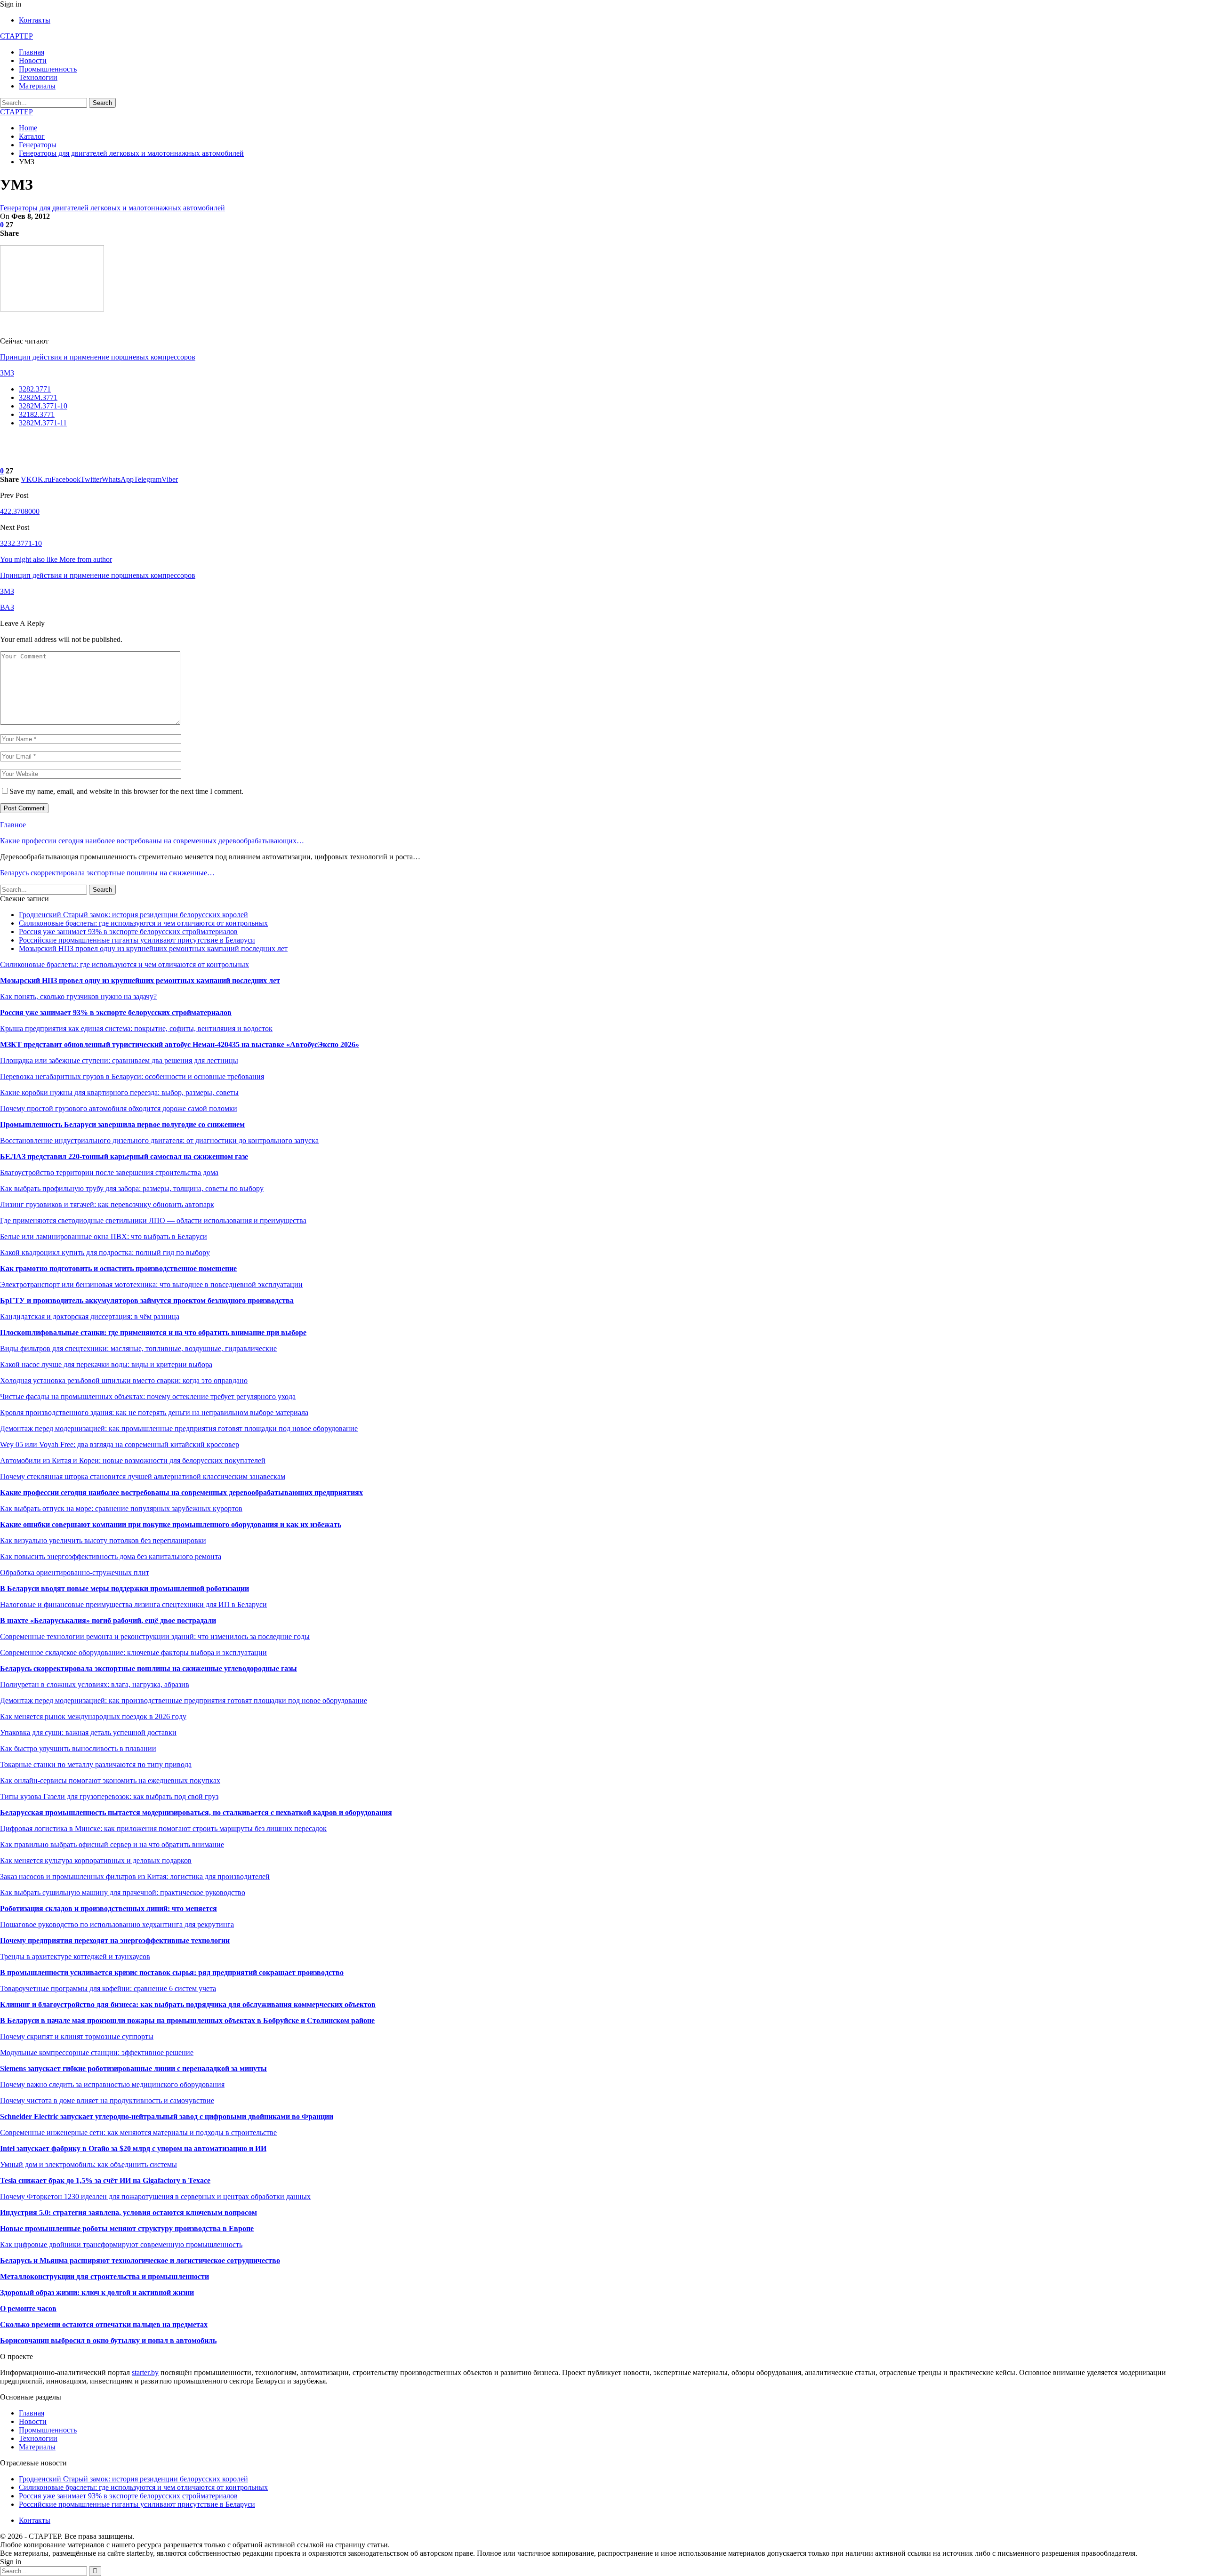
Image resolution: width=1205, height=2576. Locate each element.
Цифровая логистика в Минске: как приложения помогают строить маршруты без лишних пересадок (163, 1828)
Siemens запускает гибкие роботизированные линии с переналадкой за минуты (133, 2068)
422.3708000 (20, 511)
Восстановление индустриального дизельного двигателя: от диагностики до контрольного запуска (159, 1140)
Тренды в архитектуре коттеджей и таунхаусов (75, 1956)
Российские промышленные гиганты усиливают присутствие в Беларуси (137, 940)
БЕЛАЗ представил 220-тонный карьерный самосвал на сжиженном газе (124, 1156)
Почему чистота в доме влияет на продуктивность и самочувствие (107, 2100)
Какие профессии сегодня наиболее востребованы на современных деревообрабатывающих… (152, 841)
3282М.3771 (38, 397)
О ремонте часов (28, 2308)
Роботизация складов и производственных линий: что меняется (108, 1908)
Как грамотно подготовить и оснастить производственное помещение (118, 1268)
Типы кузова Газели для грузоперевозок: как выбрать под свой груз (109, 1796)
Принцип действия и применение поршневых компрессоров (98, 357)
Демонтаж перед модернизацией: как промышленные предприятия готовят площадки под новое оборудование (179, 1428)
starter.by (145, 2372)
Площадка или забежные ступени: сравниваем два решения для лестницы (119, 1060)
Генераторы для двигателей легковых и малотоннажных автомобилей (112, 208)
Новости (33, 60)
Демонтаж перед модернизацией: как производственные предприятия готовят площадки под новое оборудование (184, 1700)
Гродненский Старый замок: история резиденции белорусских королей (133, 915)
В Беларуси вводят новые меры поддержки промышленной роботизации (125, 1588)
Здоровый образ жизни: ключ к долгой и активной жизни (97, 2292)
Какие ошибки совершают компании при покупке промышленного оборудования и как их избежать (171, 1524)
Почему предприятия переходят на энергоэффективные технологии (115, 1940)
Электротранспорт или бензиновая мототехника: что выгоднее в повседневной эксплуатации (151, 1284)
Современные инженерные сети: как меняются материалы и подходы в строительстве (138, 2132)
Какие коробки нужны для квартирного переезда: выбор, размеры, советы (119, 1092)
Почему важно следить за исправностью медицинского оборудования (112, 2084)
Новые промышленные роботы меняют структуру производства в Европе (127, 2228)
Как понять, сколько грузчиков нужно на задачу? (78, 996)
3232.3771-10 (21, 543)
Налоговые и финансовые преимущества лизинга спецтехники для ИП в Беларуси (133, 1604)
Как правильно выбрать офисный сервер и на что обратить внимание (112, 1844)
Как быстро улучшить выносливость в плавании (78, 1748)
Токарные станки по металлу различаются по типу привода (96, 1764)
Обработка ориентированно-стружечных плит (75, 1572)
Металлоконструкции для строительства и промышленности (104, 2276)
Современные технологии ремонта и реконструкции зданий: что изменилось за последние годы (155, 1636)
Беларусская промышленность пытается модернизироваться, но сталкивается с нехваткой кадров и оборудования (196, 1812)
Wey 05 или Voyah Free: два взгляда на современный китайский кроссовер (120, 1444)
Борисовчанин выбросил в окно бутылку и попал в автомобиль (108, 2340)
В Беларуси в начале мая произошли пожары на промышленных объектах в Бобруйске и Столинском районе (187, 2020)
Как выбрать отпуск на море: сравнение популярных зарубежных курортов (121, 1508)
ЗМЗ (7, 373)
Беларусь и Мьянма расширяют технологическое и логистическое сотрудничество (140, 2260)
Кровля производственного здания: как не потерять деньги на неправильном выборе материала (154, 1412)
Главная (32, 52)
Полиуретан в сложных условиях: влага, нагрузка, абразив (95, 1684)
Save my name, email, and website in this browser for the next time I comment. (126, 791)
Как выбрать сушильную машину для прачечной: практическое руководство (123, 1892)
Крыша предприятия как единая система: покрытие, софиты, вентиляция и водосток (136, 1028)
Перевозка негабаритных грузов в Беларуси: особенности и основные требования (132, 1076)
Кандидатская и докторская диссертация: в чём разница (90, 1316)
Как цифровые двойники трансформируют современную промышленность (121, 2244)
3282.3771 (35, 389)
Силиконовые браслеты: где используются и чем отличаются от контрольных (143, 923)
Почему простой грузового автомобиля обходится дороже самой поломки (119, 1108)
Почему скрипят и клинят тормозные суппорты (77, 2036)
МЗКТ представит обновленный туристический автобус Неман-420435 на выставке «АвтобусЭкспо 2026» (180, 1044)
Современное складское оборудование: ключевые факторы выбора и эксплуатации (133, 1652)
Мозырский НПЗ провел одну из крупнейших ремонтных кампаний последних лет (153, 948)
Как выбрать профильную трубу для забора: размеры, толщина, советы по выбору (132, 1188)
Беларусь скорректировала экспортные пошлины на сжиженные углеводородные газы (149, 1668)
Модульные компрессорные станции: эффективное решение (97, 2052)
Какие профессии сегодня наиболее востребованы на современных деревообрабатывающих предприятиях (181, 1492)
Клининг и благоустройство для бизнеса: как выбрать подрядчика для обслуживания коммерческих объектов (188, 2004)
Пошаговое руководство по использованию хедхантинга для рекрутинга (117, 1924)
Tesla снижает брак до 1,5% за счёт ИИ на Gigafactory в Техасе (105, 2180)
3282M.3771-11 (43, 423)
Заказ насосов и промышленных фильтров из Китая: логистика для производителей (135, 1876)
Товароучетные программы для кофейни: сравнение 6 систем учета (108, 1988)
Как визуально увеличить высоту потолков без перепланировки (103, 1540)
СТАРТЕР (16, 36)
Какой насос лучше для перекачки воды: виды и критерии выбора (106, 1364)
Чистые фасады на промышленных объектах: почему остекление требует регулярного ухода (148, 1396)
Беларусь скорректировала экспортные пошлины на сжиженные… (107, 873)
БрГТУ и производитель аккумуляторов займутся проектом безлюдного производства (147, 1300)
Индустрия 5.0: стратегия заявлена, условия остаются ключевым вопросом (129, 2212)
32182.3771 (37, 414)
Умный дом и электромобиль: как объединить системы (88, 2164)
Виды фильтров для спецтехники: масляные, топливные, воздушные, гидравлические (138, 1348)
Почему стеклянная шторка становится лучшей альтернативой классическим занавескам (143, 1476)
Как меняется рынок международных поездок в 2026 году (93, 1716)
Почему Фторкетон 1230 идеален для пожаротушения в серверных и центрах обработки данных (155, 2196)
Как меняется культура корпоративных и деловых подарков (96, 1860)
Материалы (37, 86)
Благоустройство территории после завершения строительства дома (109, 1172)
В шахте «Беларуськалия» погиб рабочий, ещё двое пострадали (108, 1620)
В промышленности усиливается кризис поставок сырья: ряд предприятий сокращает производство (172, 1972)
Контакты (35, 20)
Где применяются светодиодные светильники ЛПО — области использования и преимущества (153, 1220)
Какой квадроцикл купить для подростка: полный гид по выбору (105, 1252)
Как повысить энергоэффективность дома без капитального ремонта (111, 1556)
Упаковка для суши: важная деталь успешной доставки (88, 1732)
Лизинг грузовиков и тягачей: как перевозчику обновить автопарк (107, 1204)
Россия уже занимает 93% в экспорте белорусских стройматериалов (128, 932)
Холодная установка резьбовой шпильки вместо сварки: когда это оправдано (124, 1380)
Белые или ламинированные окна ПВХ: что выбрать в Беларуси (104, 1236)
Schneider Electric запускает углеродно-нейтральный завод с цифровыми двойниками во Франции (167, 2116)
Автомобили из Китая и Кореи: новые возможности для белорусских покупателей (133, 1460)
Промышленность (48, 69)
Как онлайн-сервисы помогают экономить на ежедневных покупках (110, 1780)
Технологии (38, 77)
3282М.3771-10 (43, 406)
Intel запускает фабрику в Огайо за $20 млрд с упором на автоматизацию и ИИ (133, 2148)
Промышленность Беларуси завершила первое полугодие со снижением (122, 1124)
